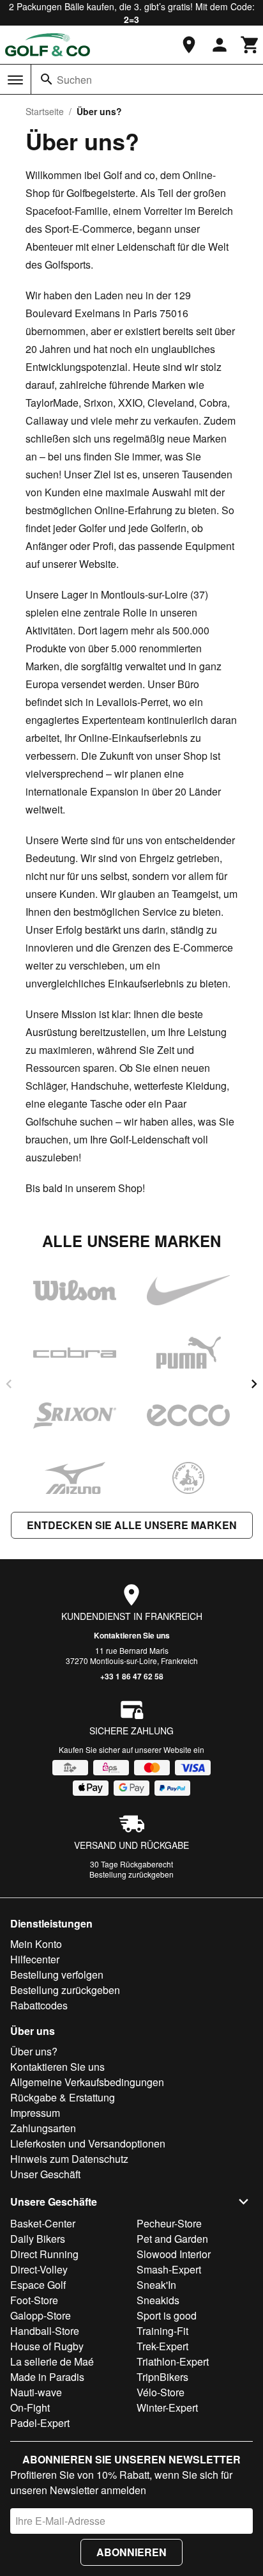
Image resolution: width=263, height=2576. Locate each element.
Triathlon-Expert (173, 2361)
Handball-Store (45, 2331)
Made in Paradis (47, 2377)
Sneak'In (156, 2285)
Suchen (74, 80)
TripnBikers (162, 2377)
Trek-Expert (162, 2346)
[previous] (9, 1384)
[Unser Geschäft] (189, 45)
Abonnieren (131, 2552)
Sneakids (158, 2300)
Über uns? (34, 2051)
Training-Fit (162, 2331)
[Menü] (15, 80)
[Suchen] (47, 79)
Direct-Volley (39, 2269)
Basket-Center (43, 2223)
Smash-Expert (169, 2269)
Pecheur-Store (169, 2223)
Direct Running (44, 2254)
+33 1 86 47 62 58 (132, 1676)
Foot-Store (34, 2300)
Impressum (35, 2113)
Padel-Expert (40, 2423)
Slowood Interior (174, 2254)
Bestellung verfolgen (57, 1975)
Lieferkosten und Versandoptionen (88, 2143)
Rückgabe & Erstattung (63, 2097)
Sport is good (167, 2315)
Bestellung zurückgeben (131, 1874)
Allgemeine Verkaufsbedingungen (87, 2082)
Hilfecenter (35, 1959)
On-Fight (30, 2407)
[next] (254, 1384)
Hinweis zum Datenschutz (69, 2159)
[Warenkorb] (250, 45)
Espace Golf (38, 2285)
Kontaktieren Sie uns (132, 1635)
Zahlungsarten (43, 2128)
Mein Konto (36, 1944)
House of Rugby (47, 2346)
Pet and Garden (172, 2239)
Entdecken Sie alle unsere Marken (132, 1525)
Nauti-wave (36, 2392)
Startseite (45, 111)
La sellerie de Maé (52, 2361)
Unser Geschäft (45, 2174)
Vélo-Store (161, 2392)
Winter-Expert (167, 2407)
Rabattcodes (39, 2005)
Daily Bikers (38, 2239)
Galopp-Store (41, 2315)
